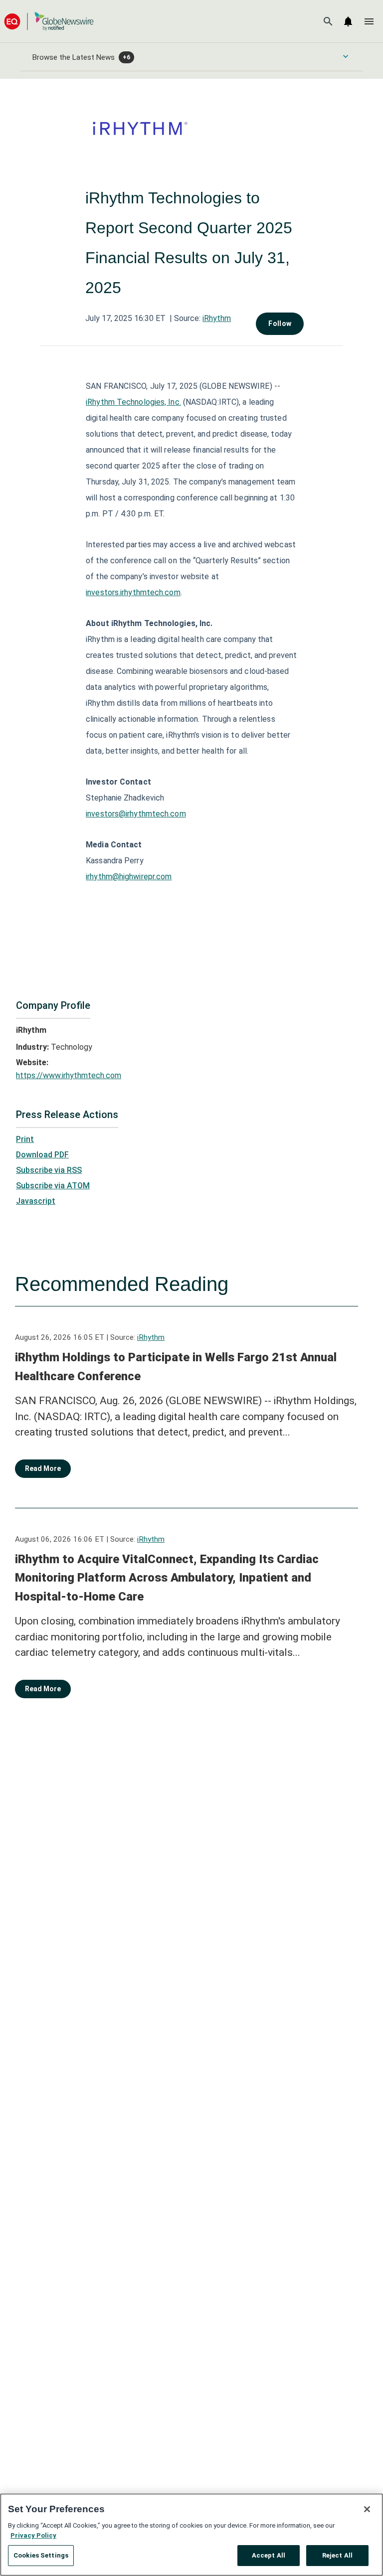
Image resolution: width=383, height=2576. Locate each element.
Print (25, 1139)
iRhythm (217, 318)
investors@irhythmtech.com (136, 814)
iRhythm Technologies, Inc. (133, 402)
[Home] (49, 21)
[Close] (367, 2509)
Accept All (269, 2555)
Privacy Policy (33, 2535)
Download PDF (42, 1155)
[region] (191, 2535)
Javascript (36, 1201)
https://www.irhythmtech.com (69, 1075)
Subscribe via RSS (49, 1170)
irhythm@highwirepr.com (129, 877)
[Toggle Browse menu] (346, 56)
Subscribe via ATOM (53, 1186)
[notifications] (348, 21)
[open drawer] (369, 21)
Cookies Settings (41, 2555)
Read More (43, 1468)
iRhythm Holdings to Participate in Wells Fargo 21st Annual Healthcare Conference (176, 1367)
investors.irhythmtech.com (133, 592)
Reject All (337, 2555)
